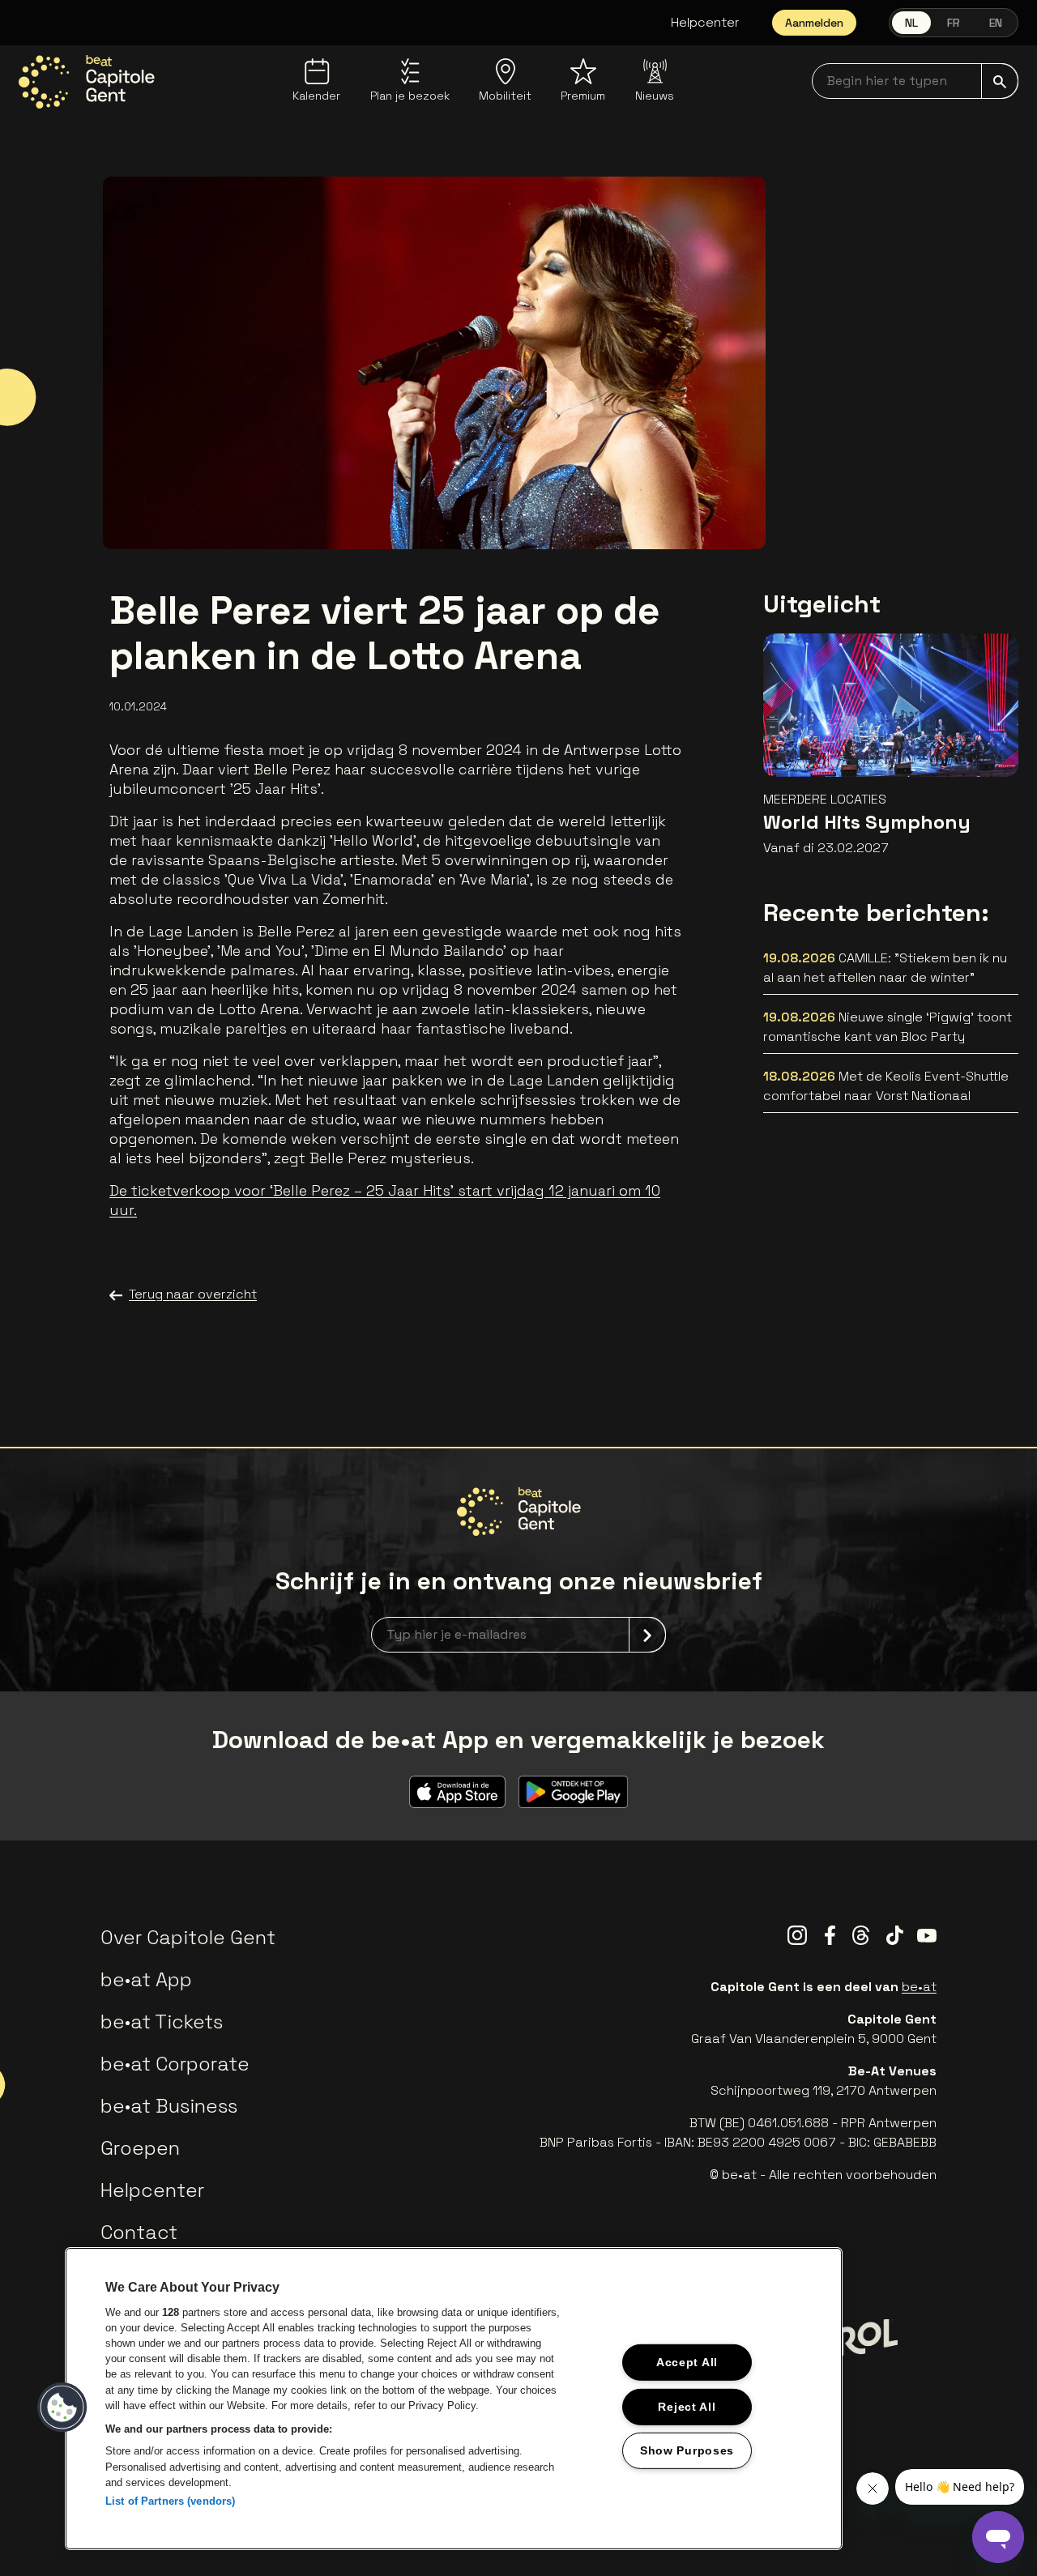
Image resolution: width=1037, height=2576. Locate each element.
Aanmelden (814, 23)
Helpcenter (705, 22)
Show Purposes (687, 2450)
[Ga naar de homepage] (87, 82)
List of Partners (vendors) (170, 2501)
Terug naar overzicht (193, 1294)
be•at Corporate (175, 2064)
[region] (454, 2399)
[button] (62, 2408)
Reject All (687, 2406)
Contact (139, 2232)
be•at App (146, 1979)
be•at (919, 1987)
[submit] (1000, 81)
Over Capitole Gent (188, 1937)
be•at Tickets (162, 2022)
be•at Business (169, 2106)
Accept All (687, 2362)
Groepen (140, 2148)
